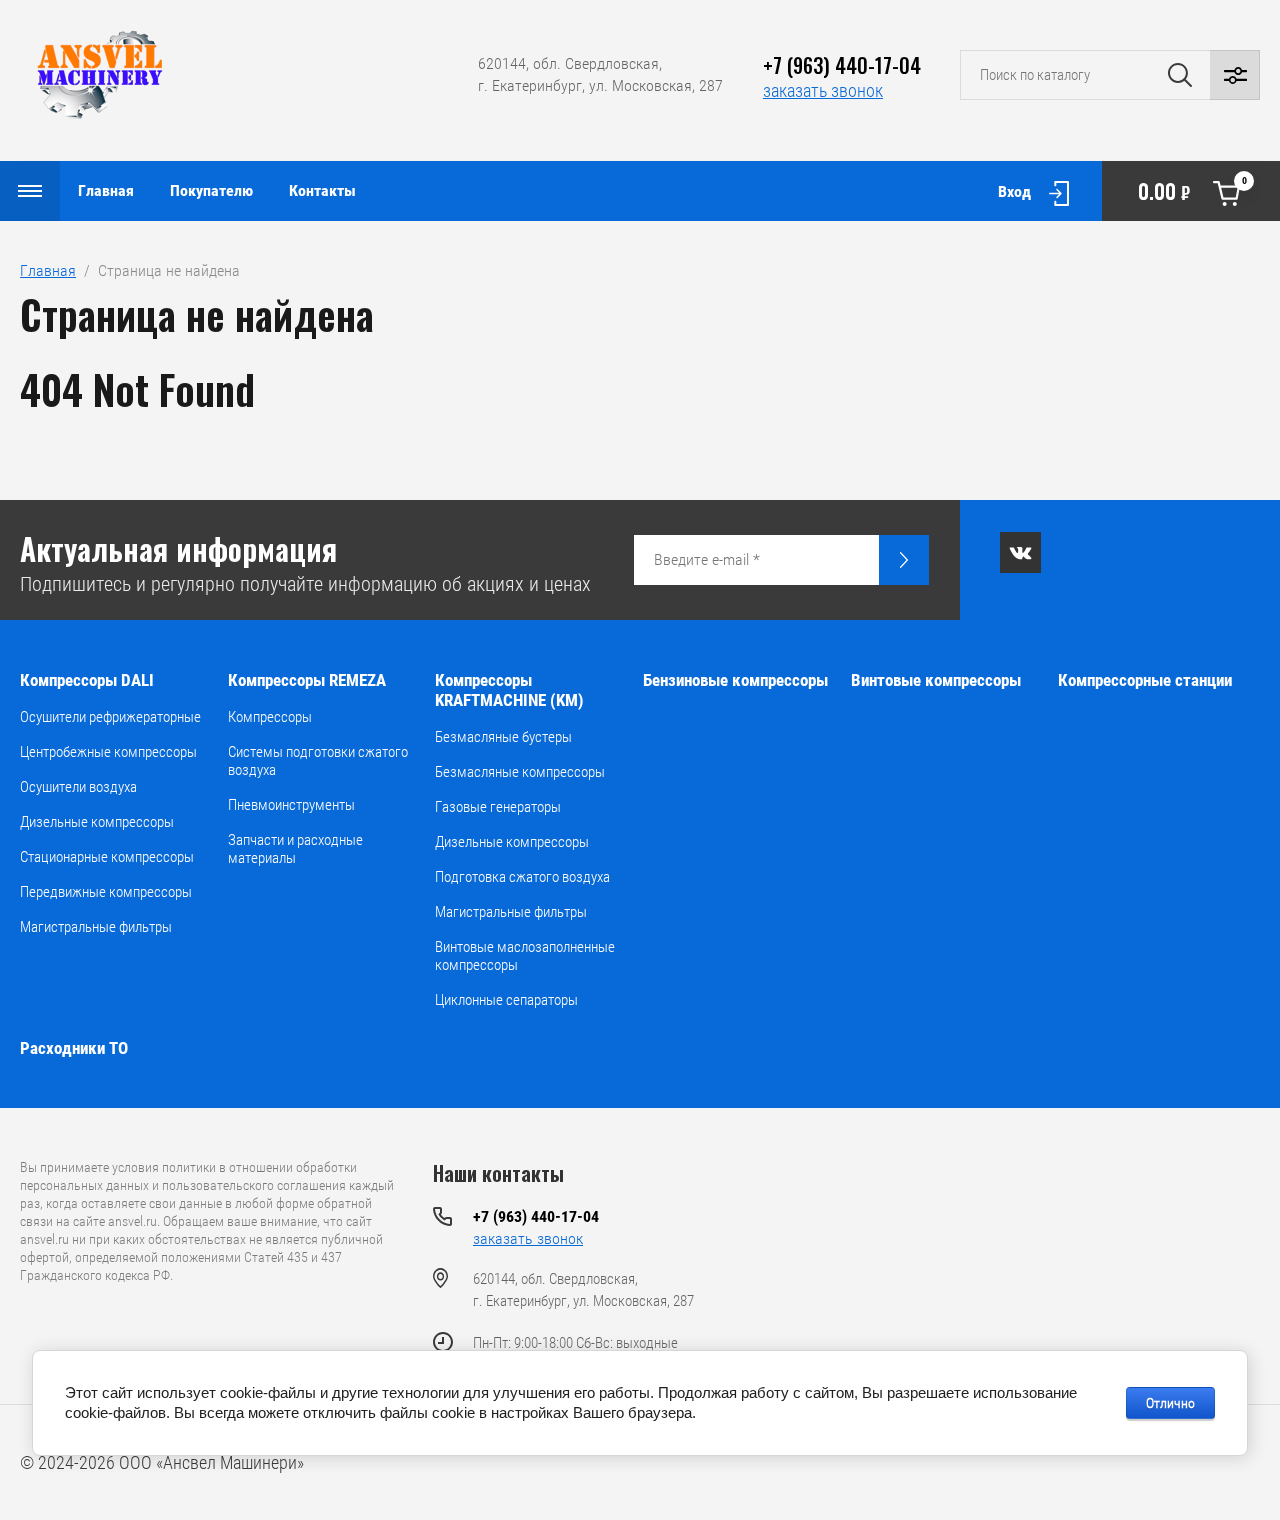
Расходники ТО (74, 1048)
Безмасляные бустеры (503, 737)
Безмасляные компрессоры (520, 772)
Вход (1014, 191)
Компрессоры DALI (87, 680)
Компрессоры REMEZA (307, 680)
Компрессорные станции (1145, 680)
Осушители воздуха (78, 787)
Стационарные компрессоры (107, 857)
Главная (106, 190)
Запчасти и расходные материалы (295, 849)
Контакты (322, 190)
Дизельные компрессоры (97, 822)
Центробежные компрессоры (108, 752)
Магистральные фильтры (96, 927)
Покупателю (211, 190)
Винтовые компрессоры (936, 680)
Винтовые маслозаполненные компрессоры (525, 956)
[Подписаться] (904, 560)
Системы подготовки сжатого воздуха (318, 761)
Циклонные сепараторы (506, 1000)
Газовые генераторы (498, 807)
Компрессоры (270, 717)
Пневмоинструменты (291, 805)
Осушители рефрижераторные (110, 717)
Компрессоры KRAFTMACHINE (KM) (509, 690)
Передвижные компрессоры (106, 892)
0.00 (1192, 190)
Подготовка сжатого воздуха (522, 877)
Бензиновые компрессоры (735, 680)
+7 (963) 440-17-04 (842, 65)
